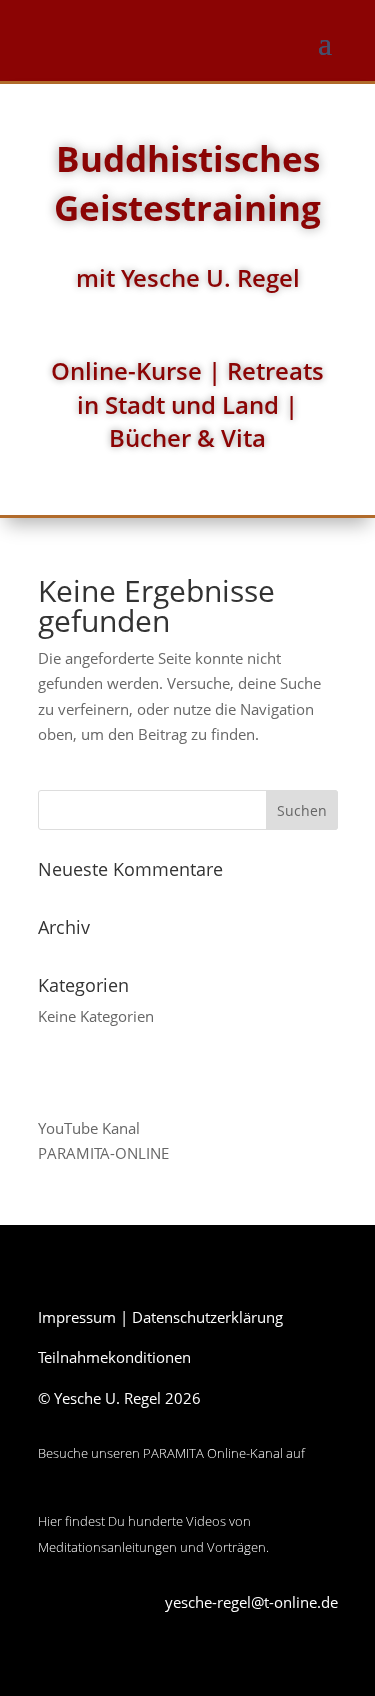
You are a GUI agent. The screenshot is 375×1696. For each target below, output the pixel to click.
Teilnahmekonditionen (114, 1357)
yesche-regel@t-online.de (251, 1602)
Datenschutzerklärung (207, 1317)
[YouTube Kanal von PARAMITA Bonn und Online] (113, 1496)
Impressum (77, 1317)
